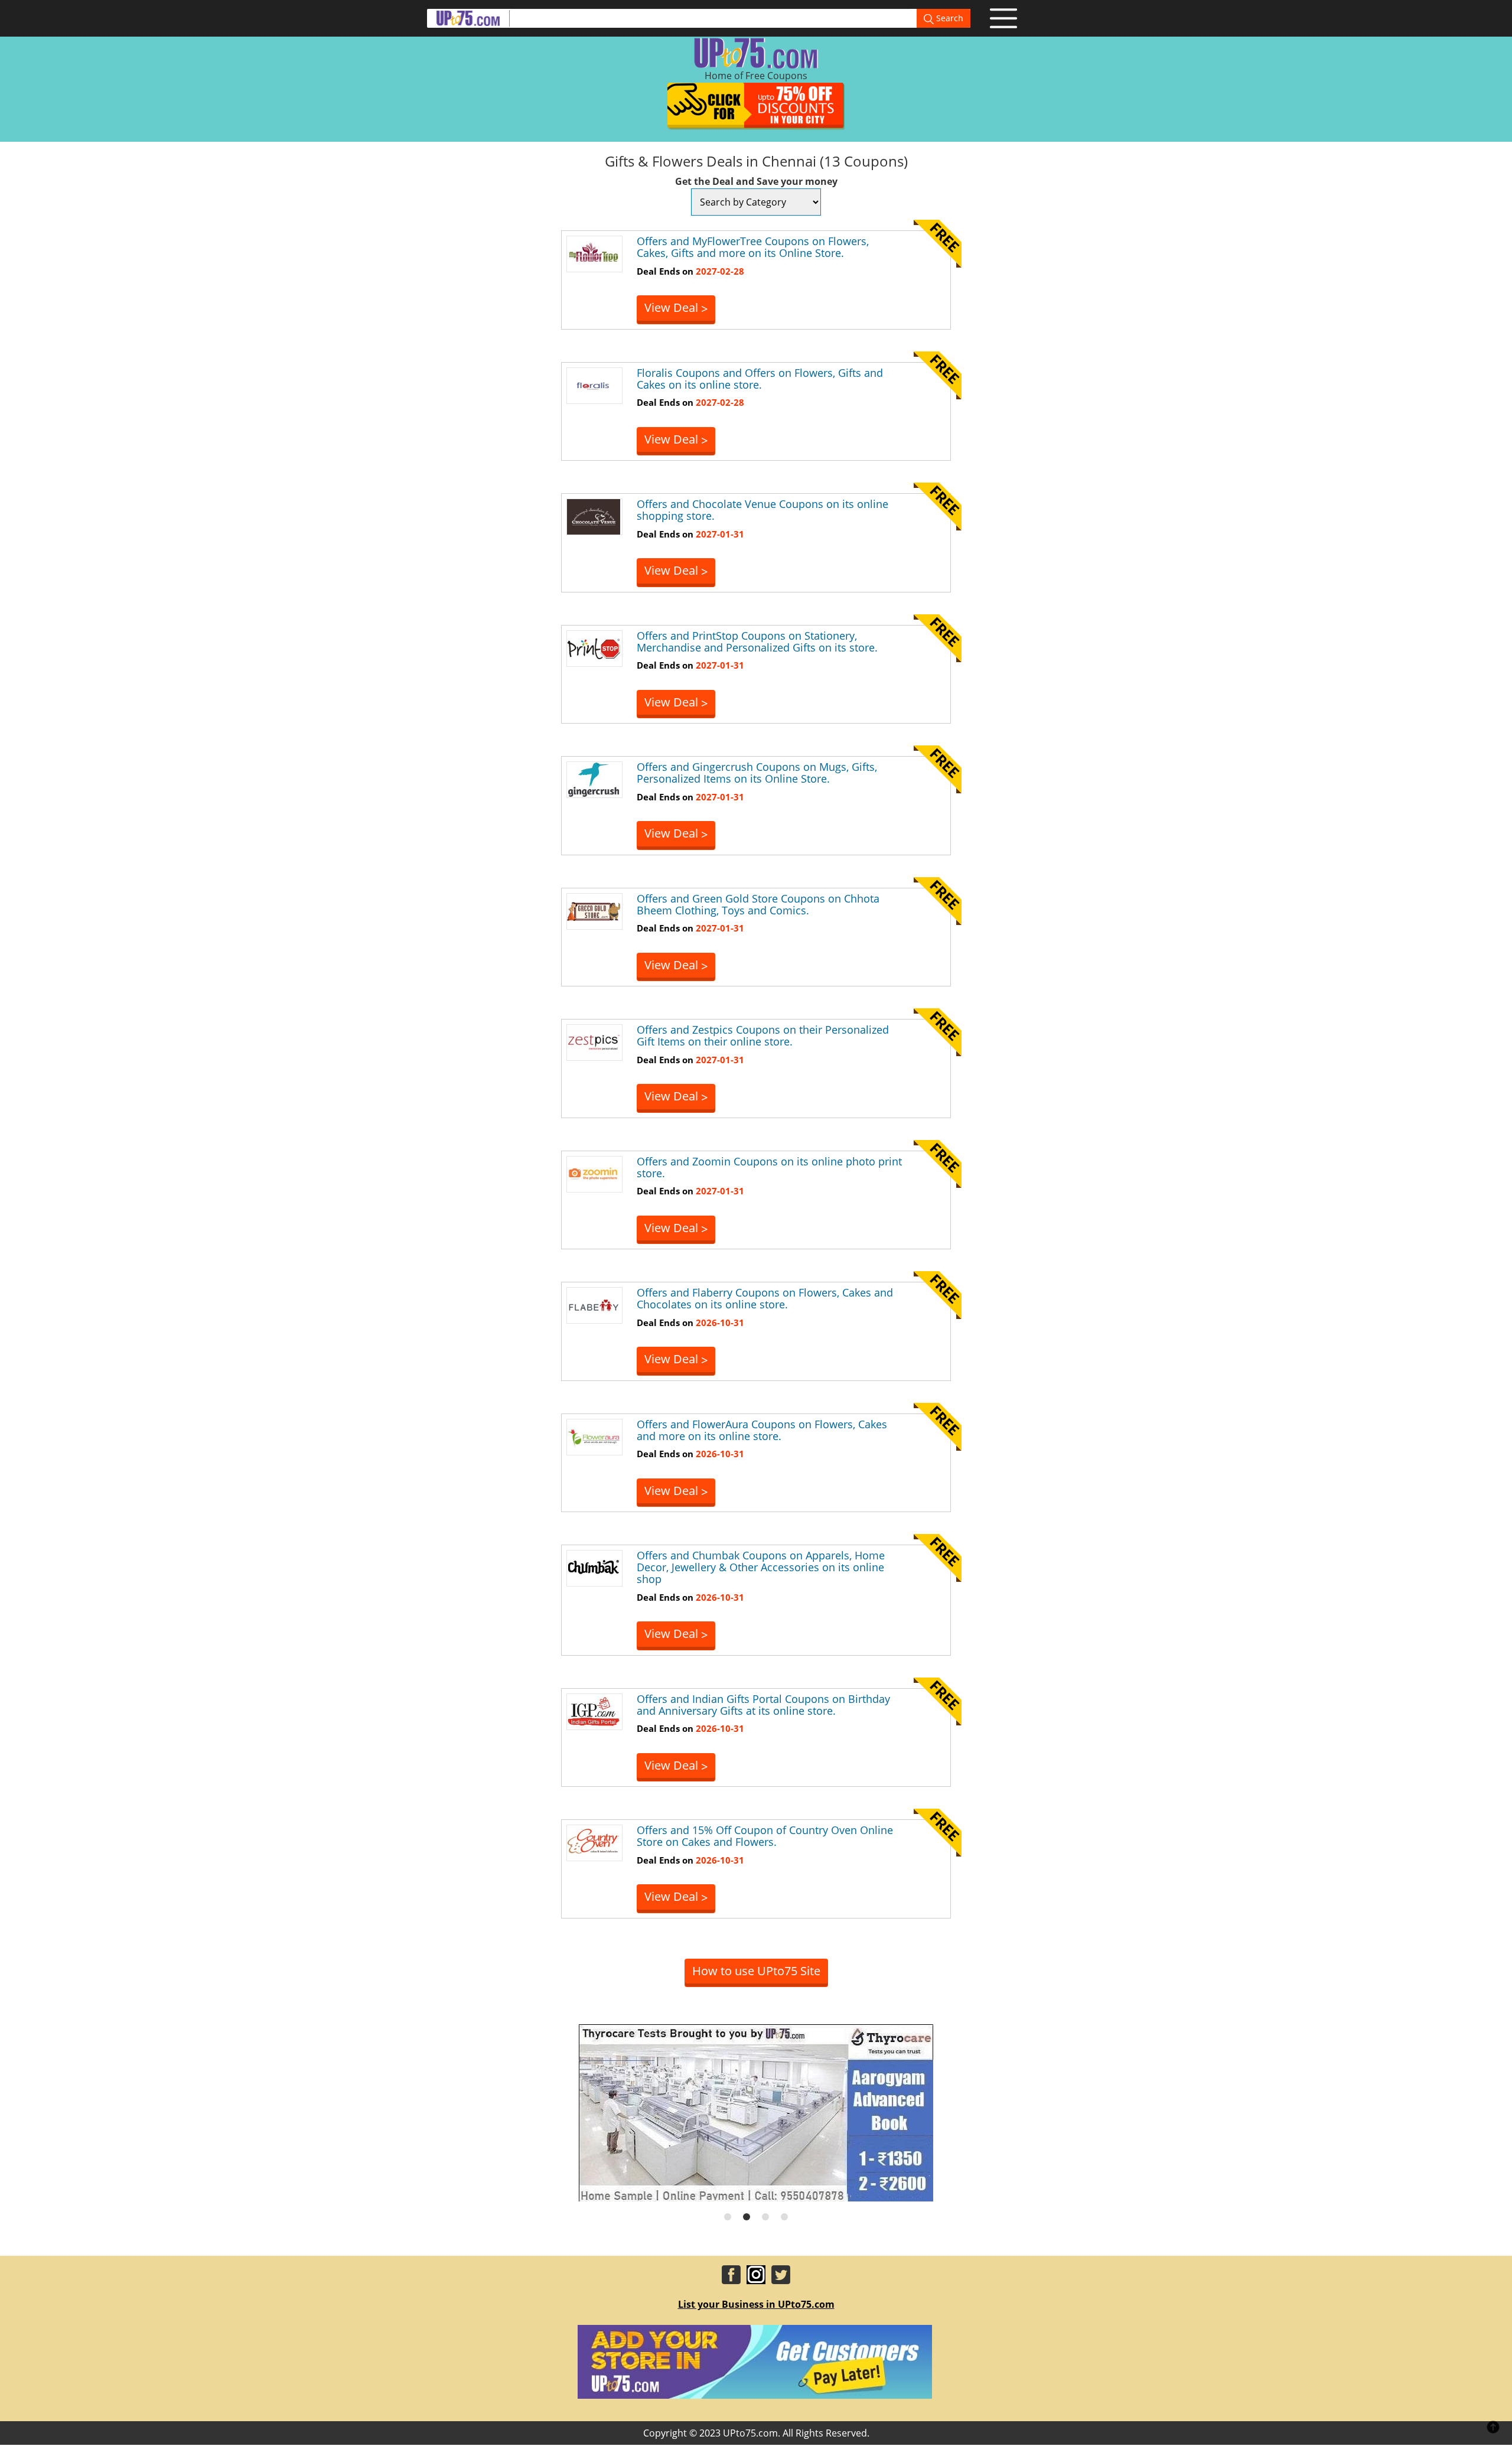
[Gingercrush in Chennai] (594, 779)
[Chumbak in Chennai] (594, 1568)
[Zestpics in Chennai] (594, 1042)
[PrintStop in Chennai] (594, 647)
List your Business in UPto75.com (756, 2304)
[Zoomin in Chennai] (594, 1173)
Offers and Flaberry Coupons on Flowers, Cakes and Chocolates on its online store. (765, 1298)
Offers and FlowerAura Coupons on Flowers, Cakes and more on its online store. (762, 1430)
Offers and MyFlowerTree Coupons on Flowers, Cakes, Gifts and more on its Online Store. (753, 247)
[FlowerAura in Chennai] (594, 1436)
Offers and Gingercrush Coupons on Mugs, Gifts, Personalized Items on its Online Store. (757, 773)
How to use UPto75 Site (756, 1971)
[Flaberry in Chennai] (594, 1305)
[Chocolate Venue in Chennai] (594, 516)
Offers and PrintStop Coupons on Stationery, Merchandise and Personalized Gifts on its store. (757, 641)
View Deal (676, 308)
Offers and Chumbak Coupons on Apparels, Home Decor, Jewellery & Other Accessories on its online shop (761, 1567)
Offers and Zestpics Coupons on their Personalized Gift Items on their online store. (763, 1035)
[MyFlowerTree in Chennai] (594, 253)
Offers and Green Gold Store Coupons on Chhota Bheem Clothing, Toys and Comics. (758, 904)
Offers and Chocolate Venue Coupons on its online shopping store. (762, 510)
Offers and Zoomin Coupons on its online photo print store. (769, 1167)
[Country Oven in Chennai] (594, 1842)
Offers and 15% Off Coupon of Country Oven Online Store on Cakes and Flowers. (765, 1836)
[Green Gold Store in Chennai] (594, 910)
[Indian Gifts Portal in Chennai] (594, 1711)
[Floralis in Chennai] (594, 385)
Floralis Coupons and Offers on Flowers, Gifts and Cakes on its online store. (760, 379)
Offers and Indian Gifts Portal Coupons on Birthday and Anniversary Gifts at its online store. (763, 1705)
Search (949, 18)
